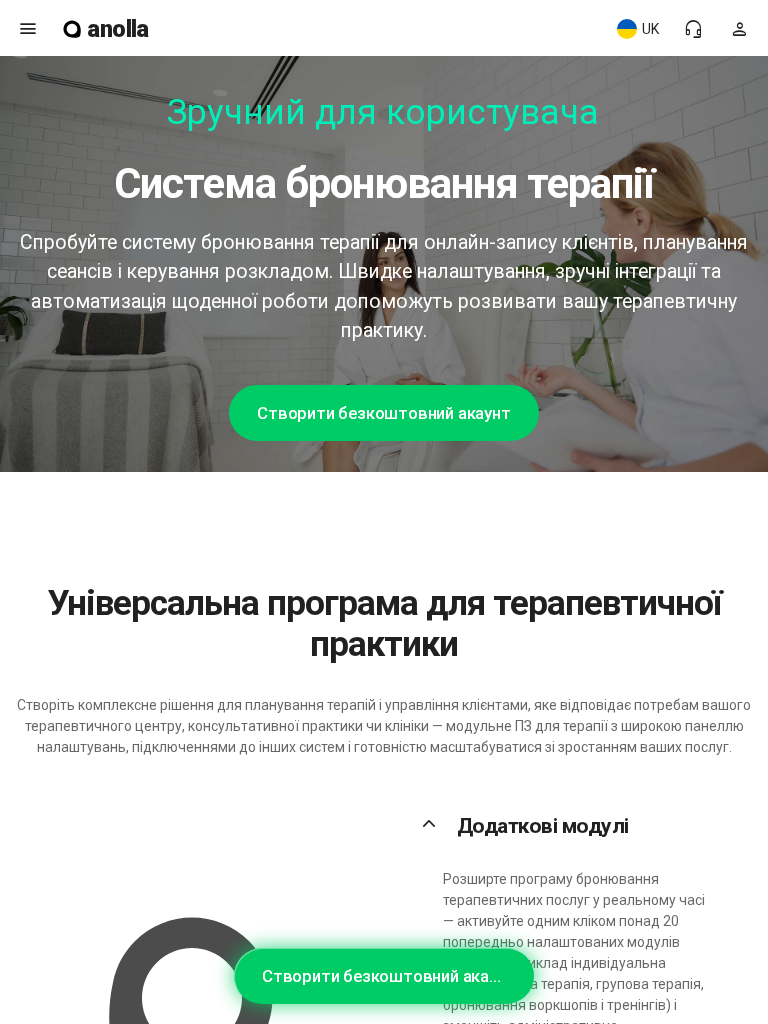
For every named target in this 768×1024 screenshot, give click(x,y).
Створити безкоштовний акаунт (383, 413)
